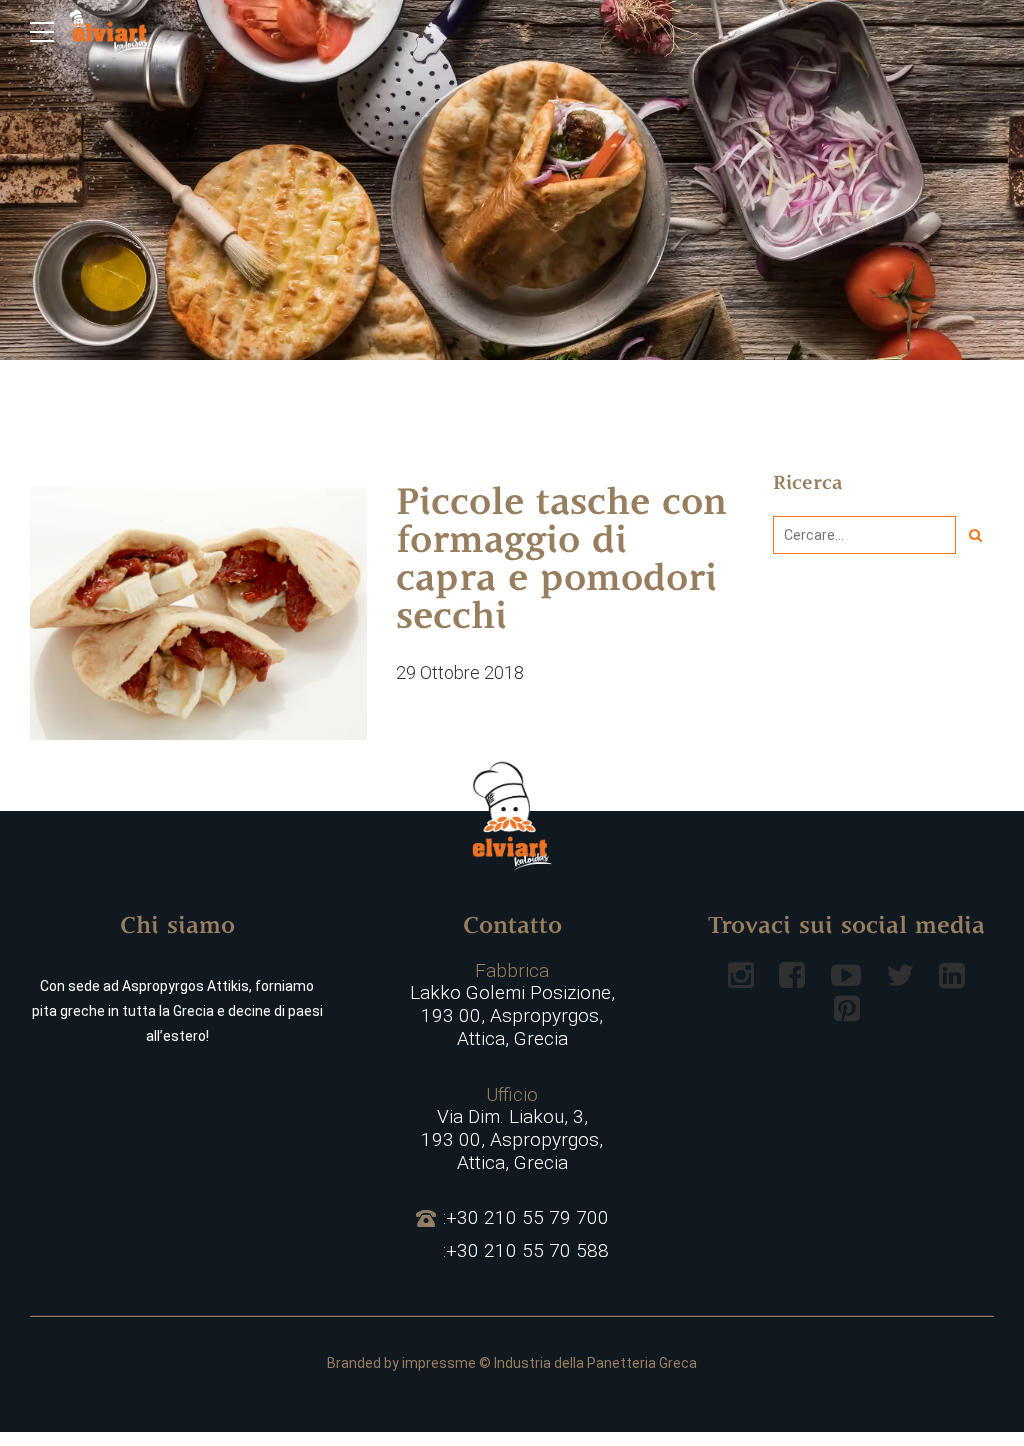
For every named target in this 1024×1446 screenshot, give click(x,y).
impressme (439, 1363)
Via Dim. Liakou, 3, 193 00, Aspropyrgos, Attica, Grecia (512, 1129)
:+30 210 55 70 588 (526, 1251)
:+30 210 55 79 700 (526, 1218)
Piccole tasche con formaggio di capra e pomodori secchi (561, 562)
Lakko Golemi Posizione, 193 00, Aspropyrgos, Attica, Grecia (512, 1005)
